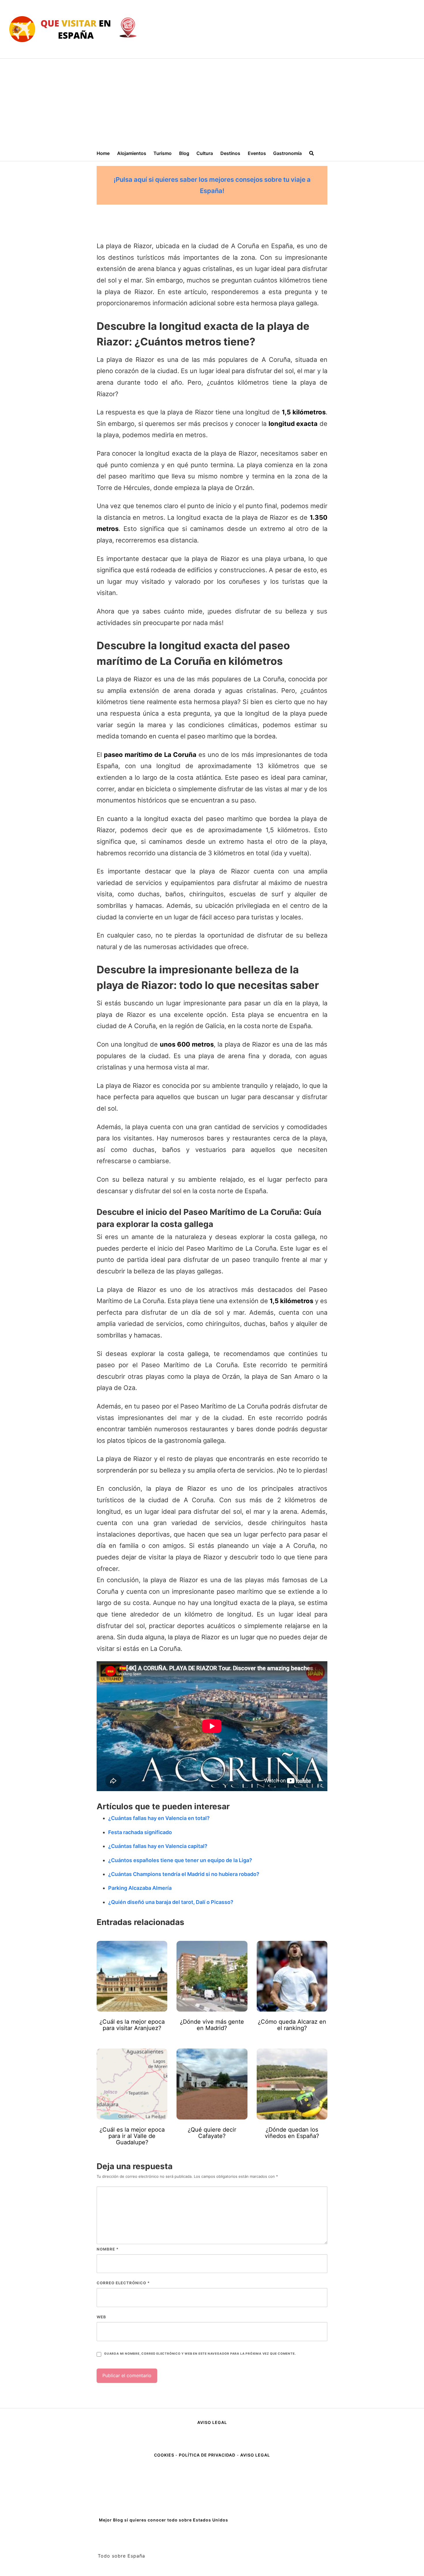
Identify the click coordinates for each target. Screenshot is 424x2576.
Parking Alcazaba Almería (140, 1888)
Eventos (257, 153)
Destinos (230, 153)
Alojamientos (132, 153)
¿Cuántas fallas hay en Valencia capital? (158, 1846)
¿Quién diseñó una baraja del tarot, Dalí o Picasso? (171, 1902)
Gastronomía (287, 153)
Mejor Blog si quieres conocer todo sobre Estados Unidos (164, 2520)
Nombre (108, 2249)
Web (101, 2317)
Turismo (163, 153)
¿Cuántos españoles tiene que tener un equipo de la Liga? (180, 1860)
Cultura (205, 153)
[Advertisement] (212, 102)
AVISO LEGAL (212, 2422)
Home (103, 153)
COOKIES (165, 2455)
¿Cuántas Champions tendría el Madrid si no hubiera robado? (184, 1874)
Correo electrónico (123, 2283)
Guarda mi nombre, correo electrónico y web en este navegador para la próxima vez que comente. (200, 2354)
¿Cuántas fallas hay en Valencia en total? (159, 1818)
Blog (184, 153)
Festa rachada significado (140, 1832)
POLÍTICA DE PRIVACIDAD (207, 2455)
